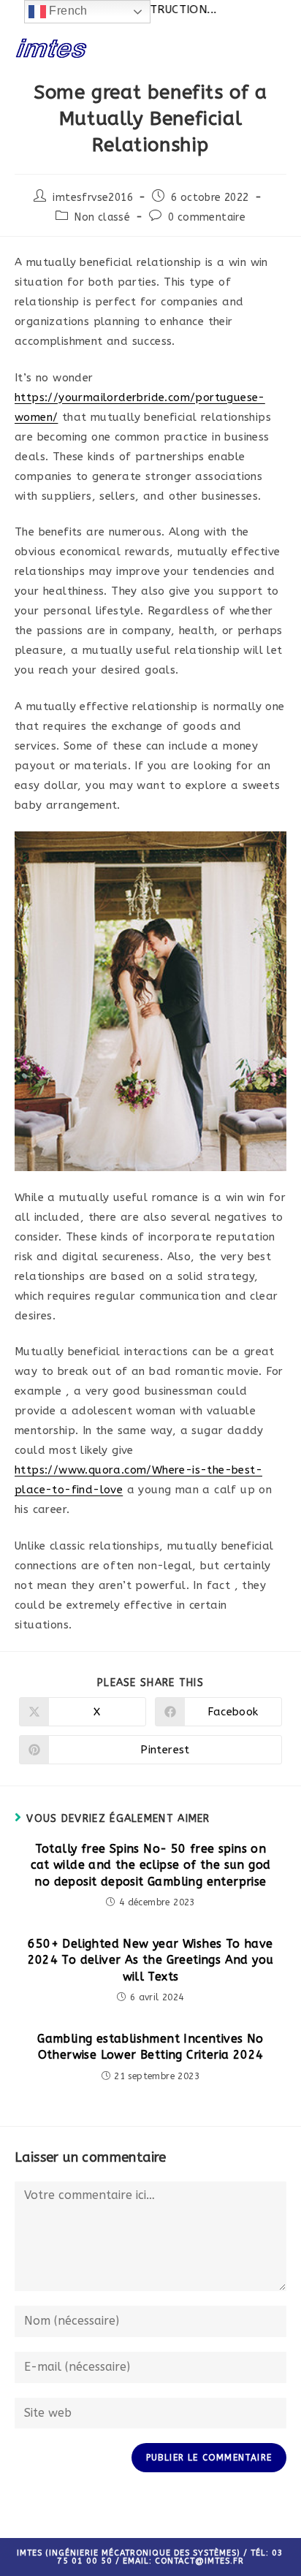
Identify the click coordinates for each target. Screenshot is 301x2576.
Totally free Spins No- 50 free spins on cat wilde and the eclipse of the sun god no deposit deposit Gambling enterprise (151, 1865)
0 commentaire (207, 217)
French (67, 11)
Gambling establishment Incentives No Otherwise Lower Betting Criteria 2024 (150, 2047)
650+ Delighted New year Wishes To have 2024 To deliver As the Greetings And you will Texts (151, 1960)
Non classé (102, 217)
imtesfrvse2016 (93, 198)
